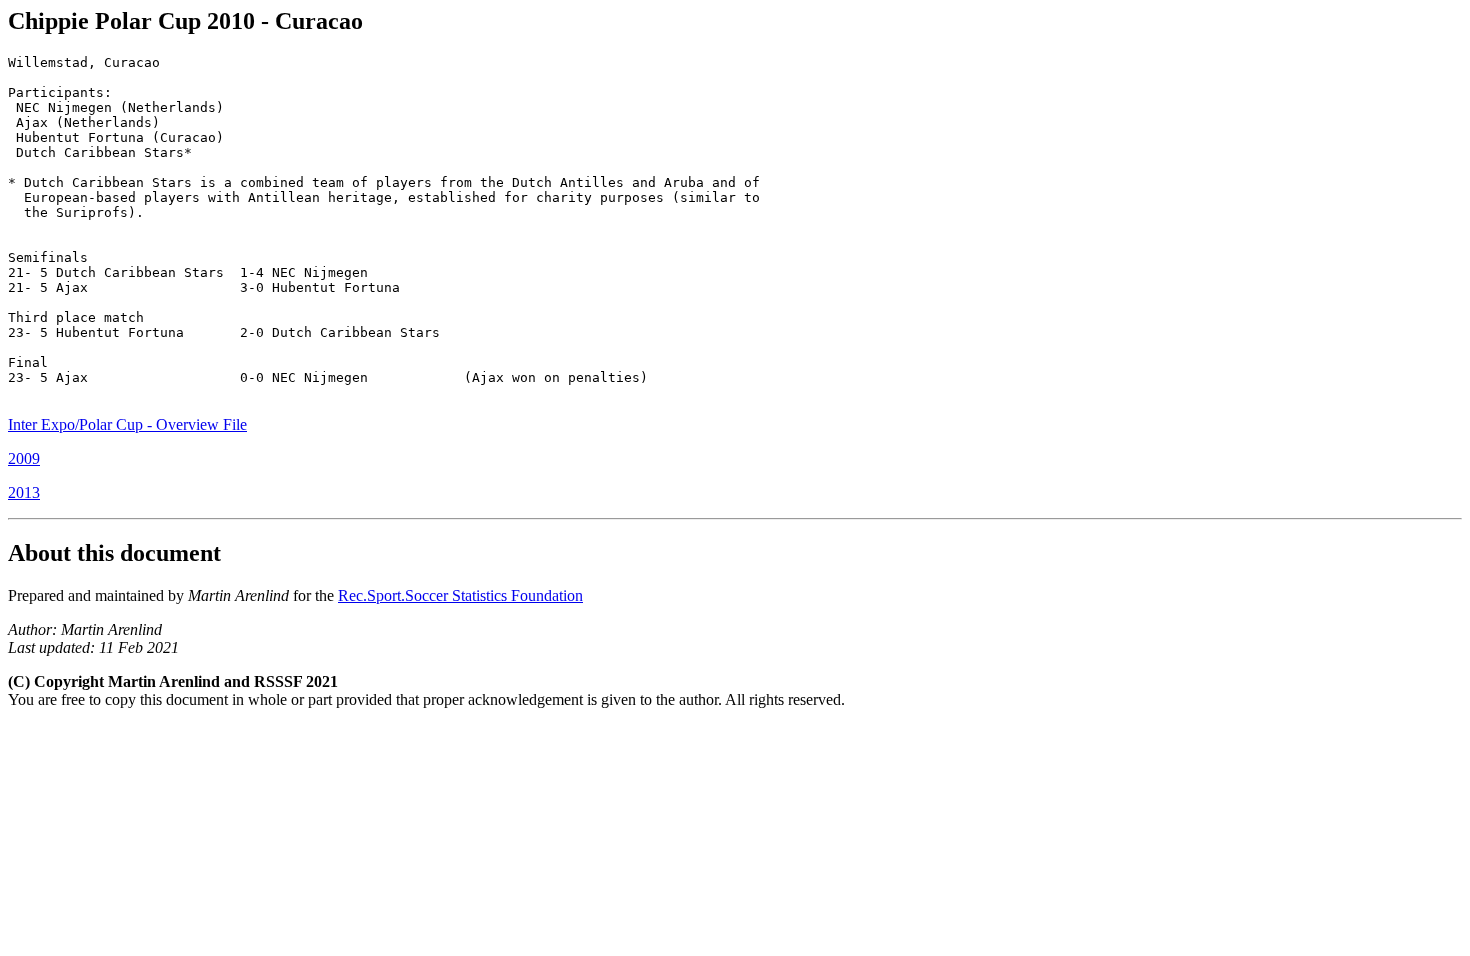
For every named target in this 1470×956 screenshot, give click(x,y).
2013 (24, 492)
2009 (24, 458)
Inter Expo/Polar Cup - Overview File (127, 424)
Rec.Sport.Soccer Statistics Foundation (460, 595)
